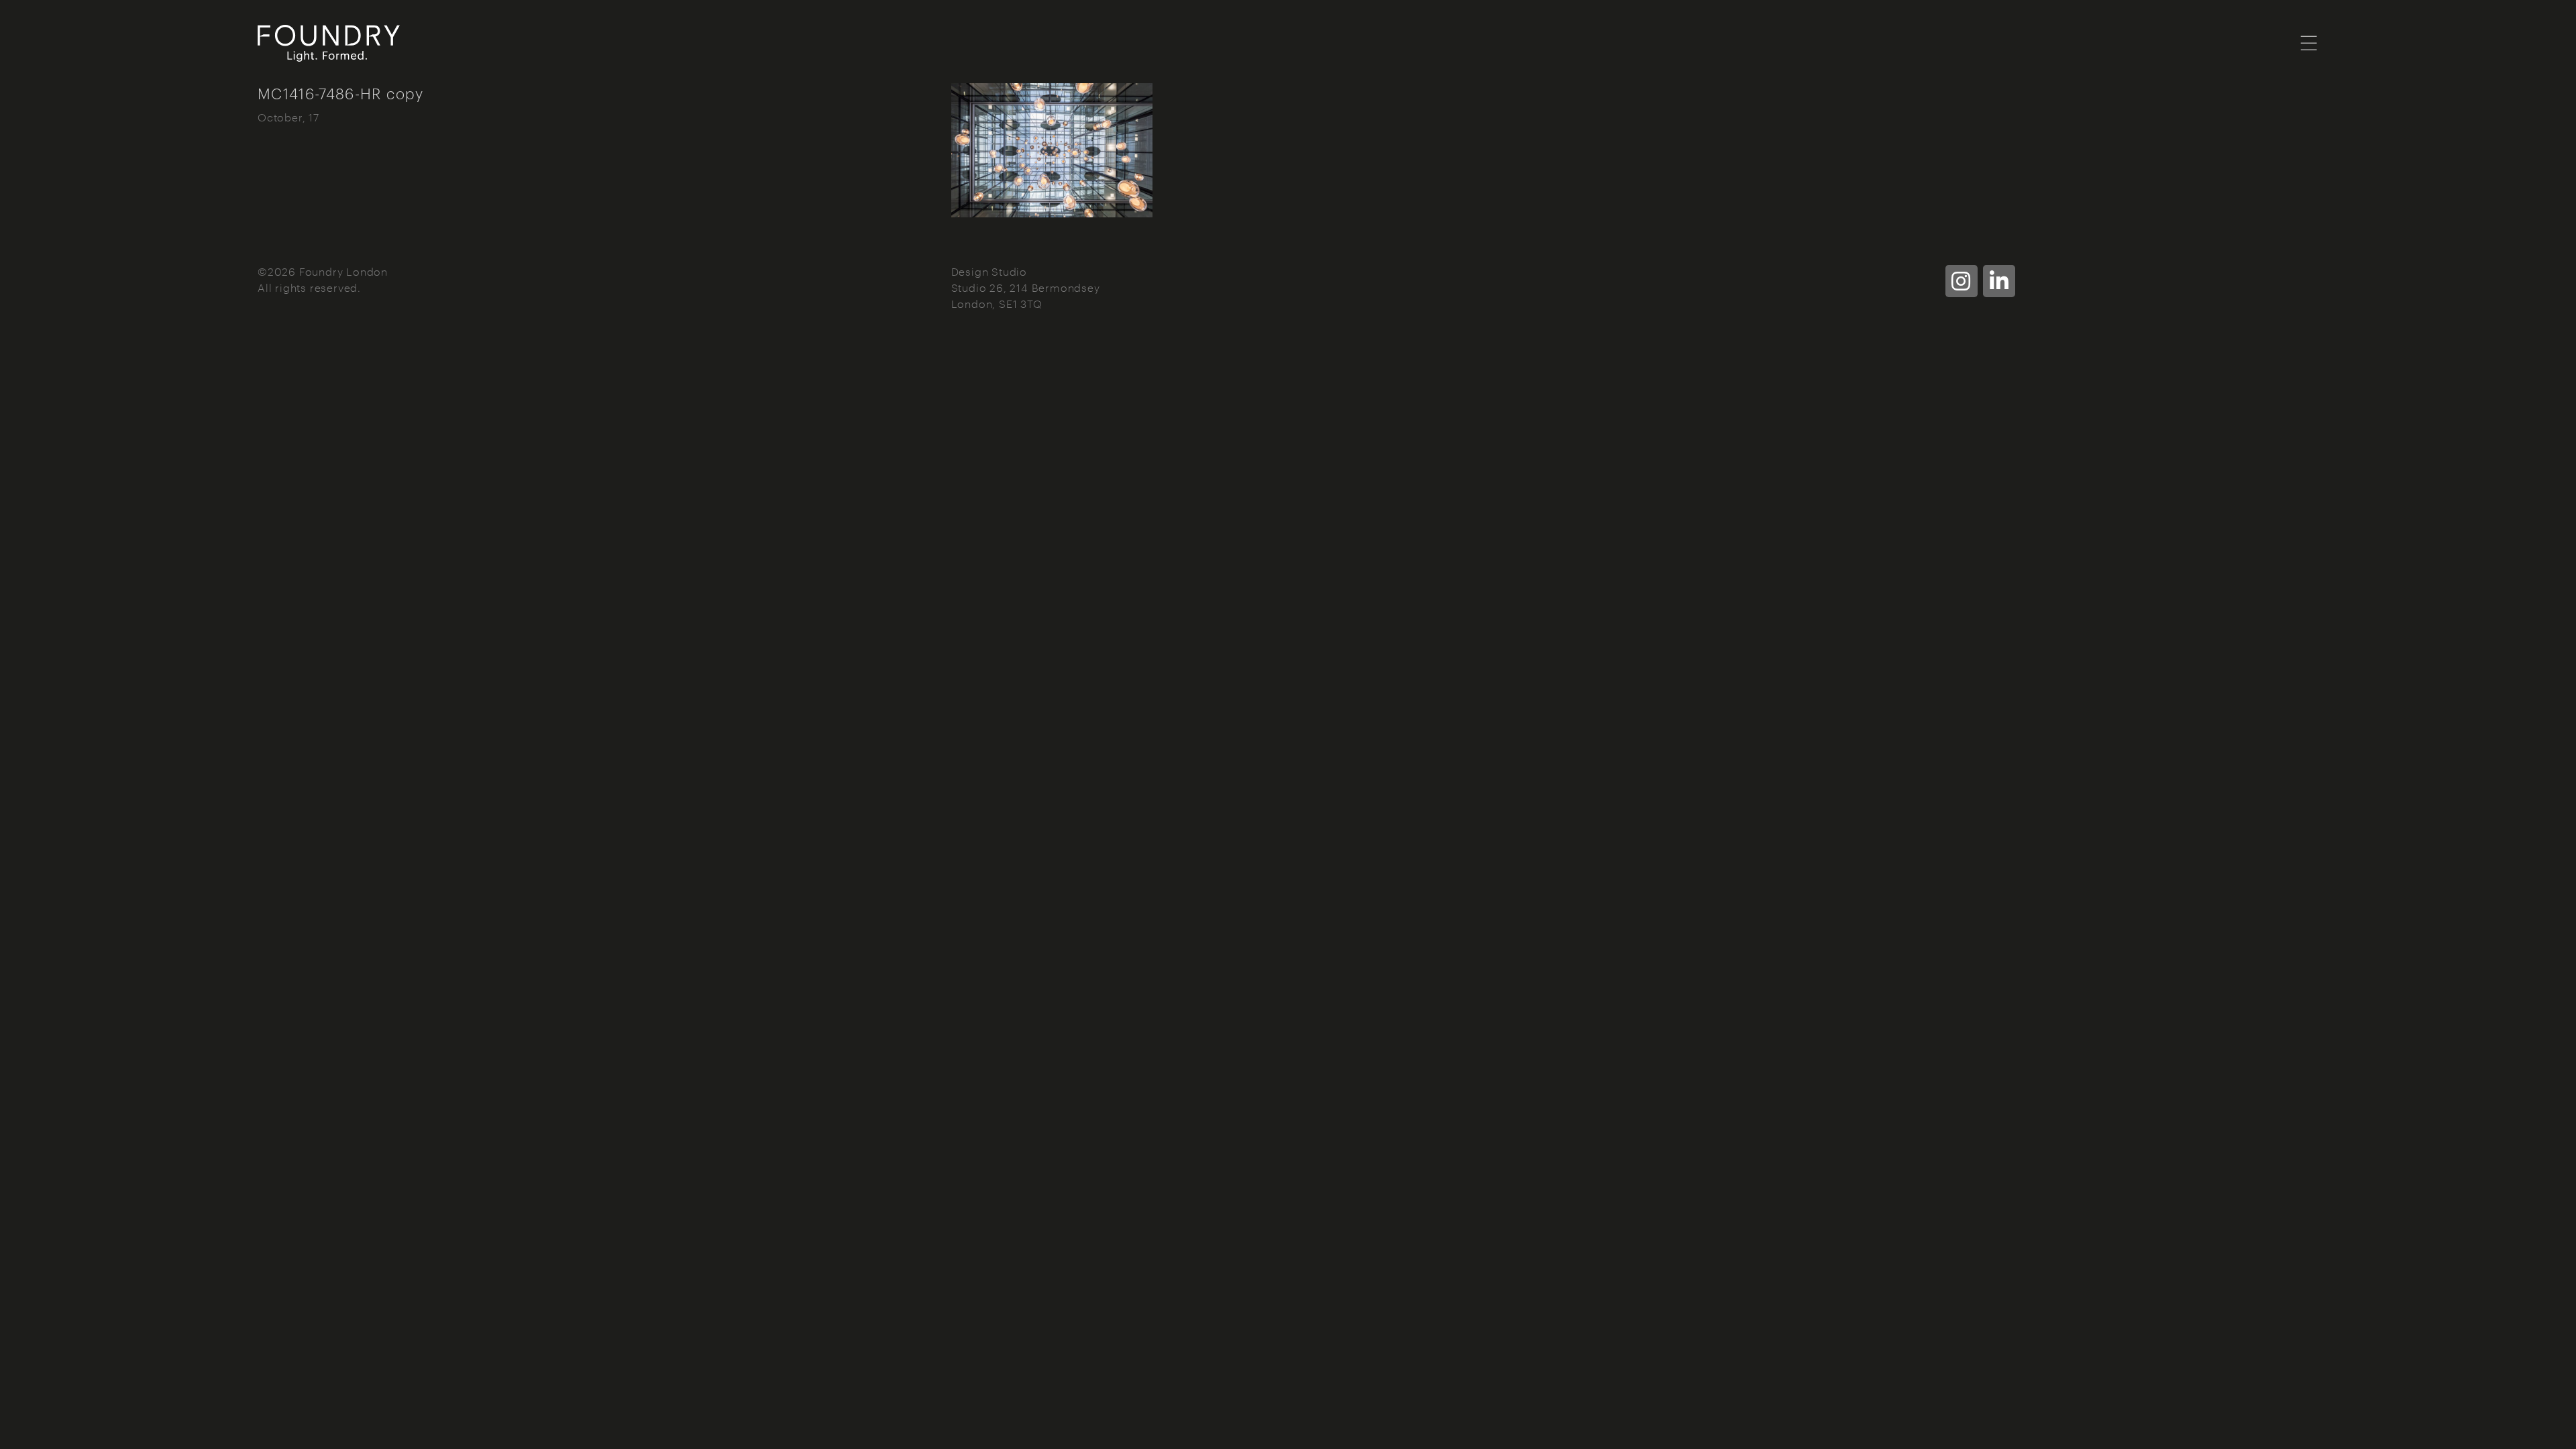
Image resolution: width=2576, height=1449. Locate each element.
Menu (2309, 42)
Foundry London (419, 43)
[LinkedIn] (1999, 281)
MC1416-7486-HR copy (341, 93)
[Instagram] (1962, 281)
